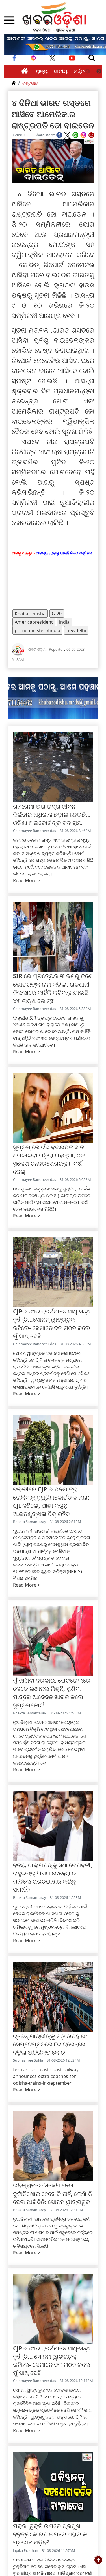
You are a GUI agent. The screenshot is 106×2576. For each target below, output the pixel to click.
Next (99, 72)
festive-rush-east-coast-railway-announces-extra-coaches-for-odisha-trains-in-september (46, 2076)
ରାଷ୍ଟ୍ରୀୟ (30, 83)
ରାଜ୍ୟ (42, 71)
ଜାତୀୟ (61, 71)
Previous (88, 72)
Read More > (27, 880)
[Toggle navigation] (92, 58)
